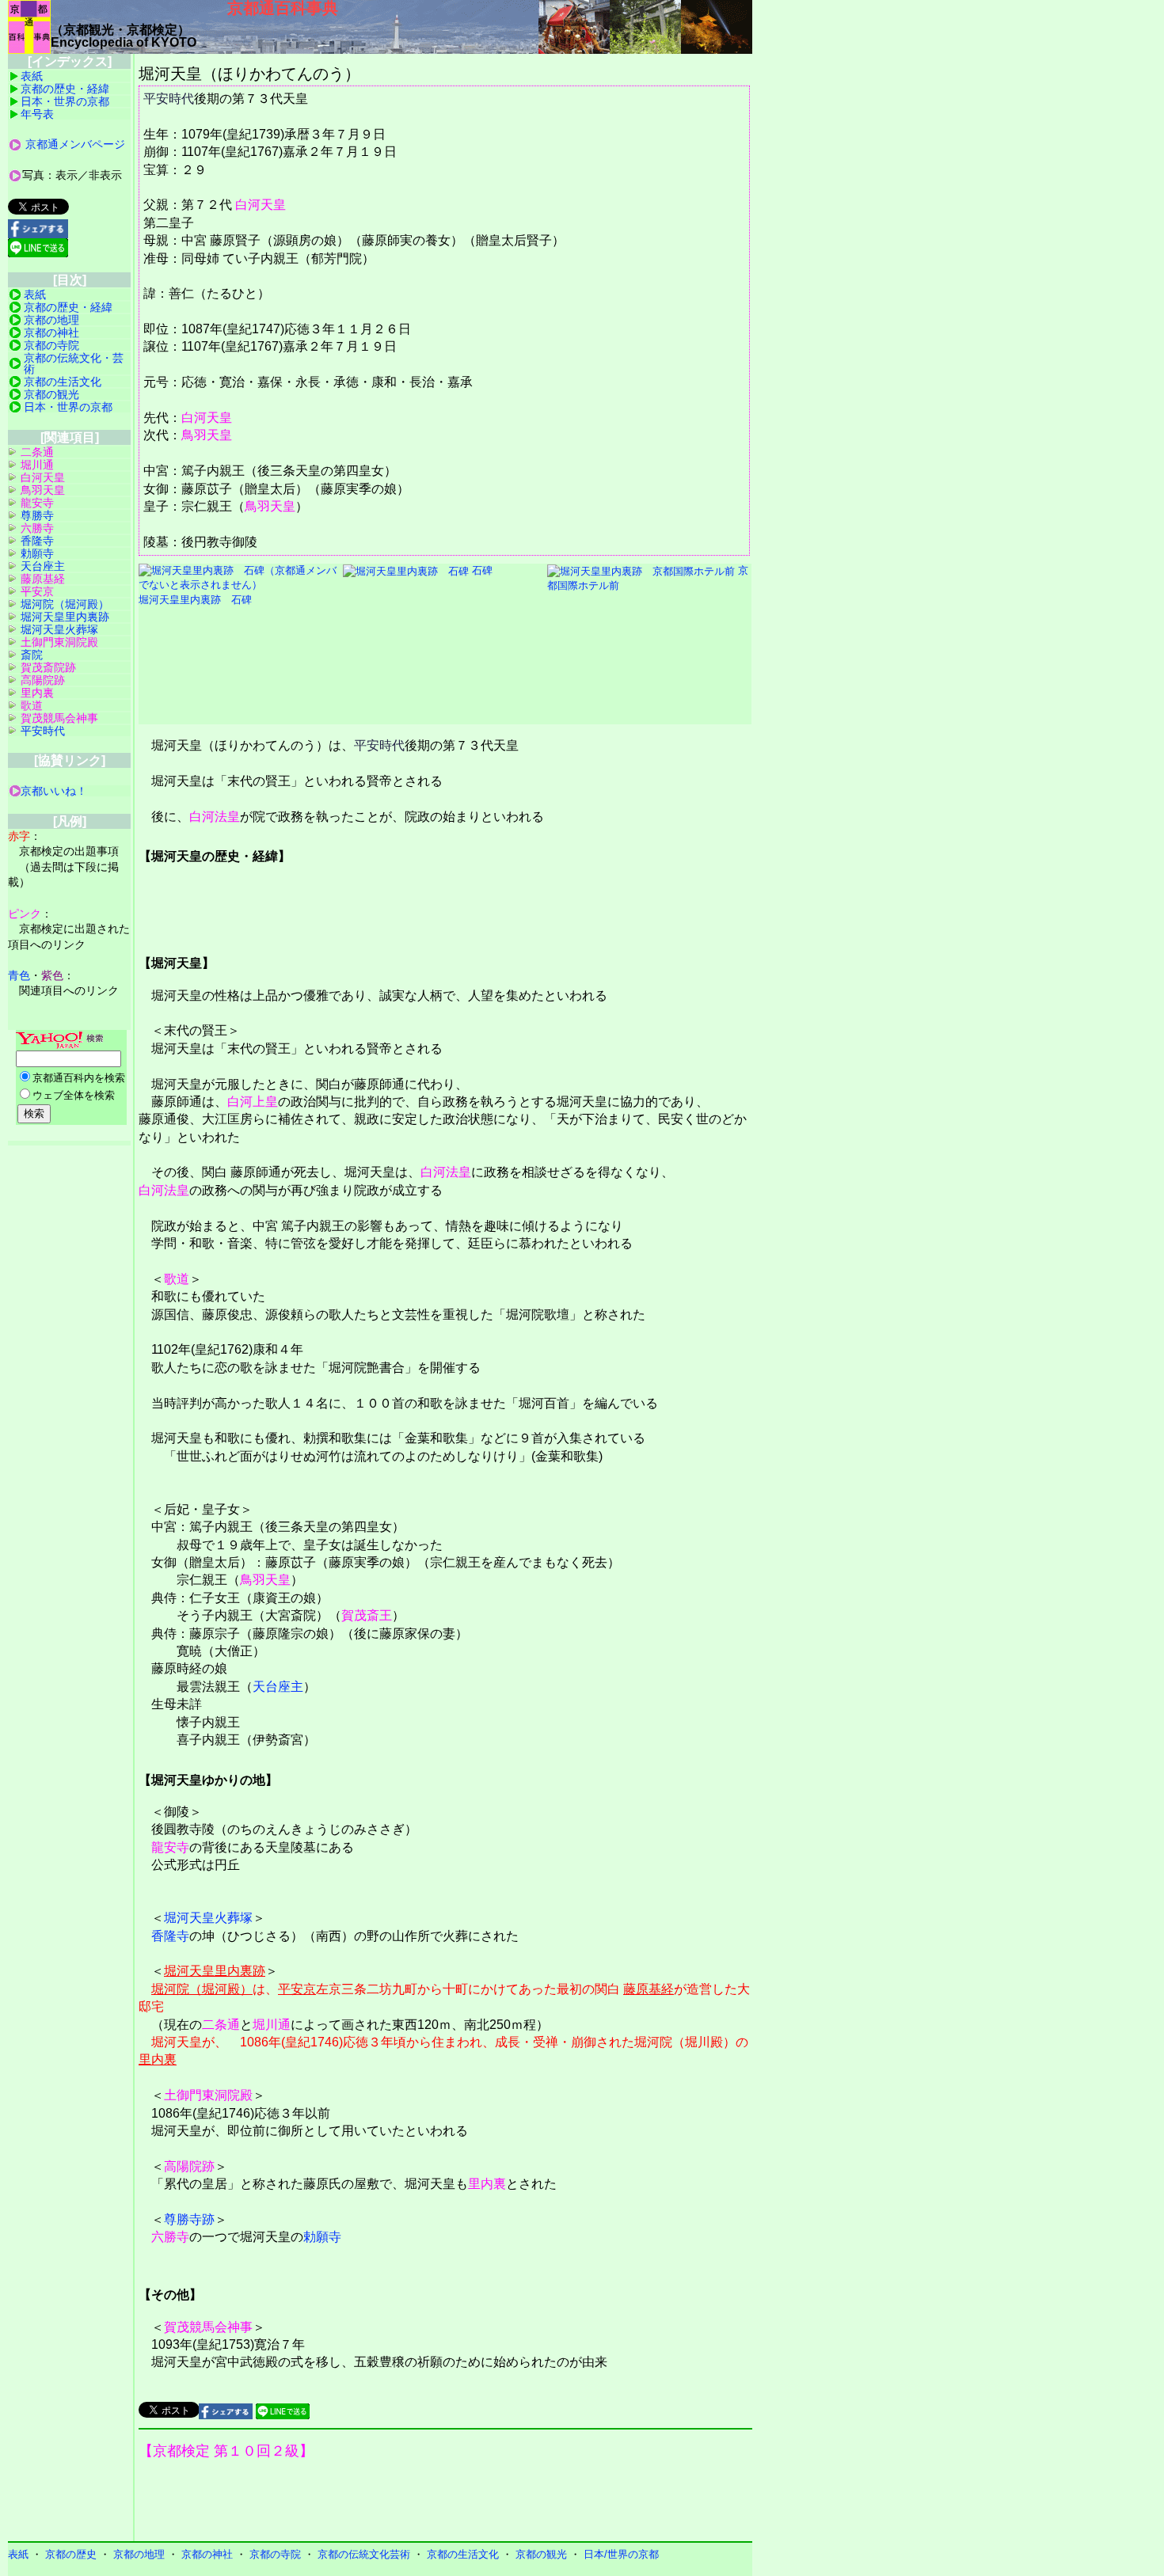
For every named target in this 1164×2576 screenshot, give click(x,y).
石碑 (481, 570)
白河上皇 (253, 1102)
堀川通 (272, 2025)
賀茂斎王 (367, 1615)
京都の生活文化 (63, 382)
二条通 (221, 2025)
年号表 (37, 114)
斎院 (32, 655)
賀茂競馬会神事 (208, 2327)
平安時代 (169, 99)
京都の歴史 (71, 2554)
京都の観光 (51, 394)
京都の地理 (51, 320)
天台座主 (278, 1687)
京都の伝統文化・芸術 (74, 363)
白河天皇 (261, 205)
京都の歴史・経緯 (65, 89)
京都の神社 (51, 332)
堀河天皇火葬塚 (208, 1918)
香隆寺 (170, 1936)
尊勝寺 (37, 515)
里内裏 (158, 2059)
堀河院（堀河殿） (202, 1989)
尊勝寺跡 (189, 2219)
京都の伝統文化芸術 (364, 2554)
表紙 (32, 76)
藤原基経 (649, 1989)
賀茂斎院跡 (48, 667)
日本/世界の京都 (621, 2554)
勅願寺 (322, 2237)
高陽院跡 (189, 2166)
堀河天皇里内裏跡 (215, 1971)
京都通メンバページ (75, 144)
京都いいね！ (54, 791)
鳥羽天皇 (207, 435)
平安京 (297, 1989)
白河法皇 (215, 817)
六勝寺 (170, 2237)
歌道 (177, 1279)
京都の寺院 (51, 345)
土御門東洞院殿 (208, 2095)
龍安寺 (170, 1847)
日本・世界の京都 (65, 101)
